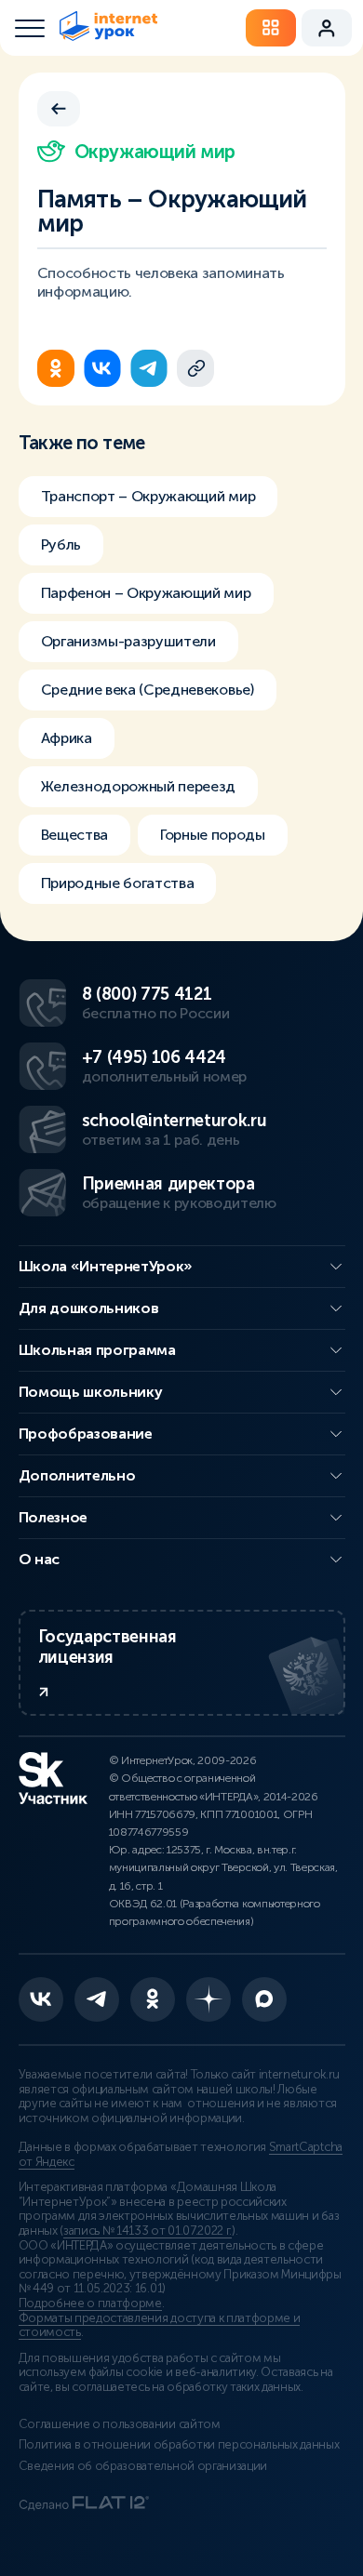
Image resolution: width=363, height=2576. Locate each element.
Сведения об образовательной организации (143, 2466)
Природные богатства (118, 883)
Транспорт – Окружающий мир (148, 496)
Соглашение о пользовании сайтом (120, 2424)
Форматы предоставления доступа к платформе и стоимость (160, 2326)
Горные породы (213, 835)
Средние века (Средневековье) (148, 690)
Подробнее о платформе (90, 2304)
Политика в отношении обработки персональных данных (179, 2445)
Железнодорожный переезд (139, 786)
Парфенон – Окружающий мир (146, 593)
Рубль (61, 544)
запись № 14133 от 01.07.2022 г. (148, 2231)
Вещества (74, 835)
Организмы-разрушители (128, 641)
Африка (67, 738)
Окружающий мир (155, 152)
